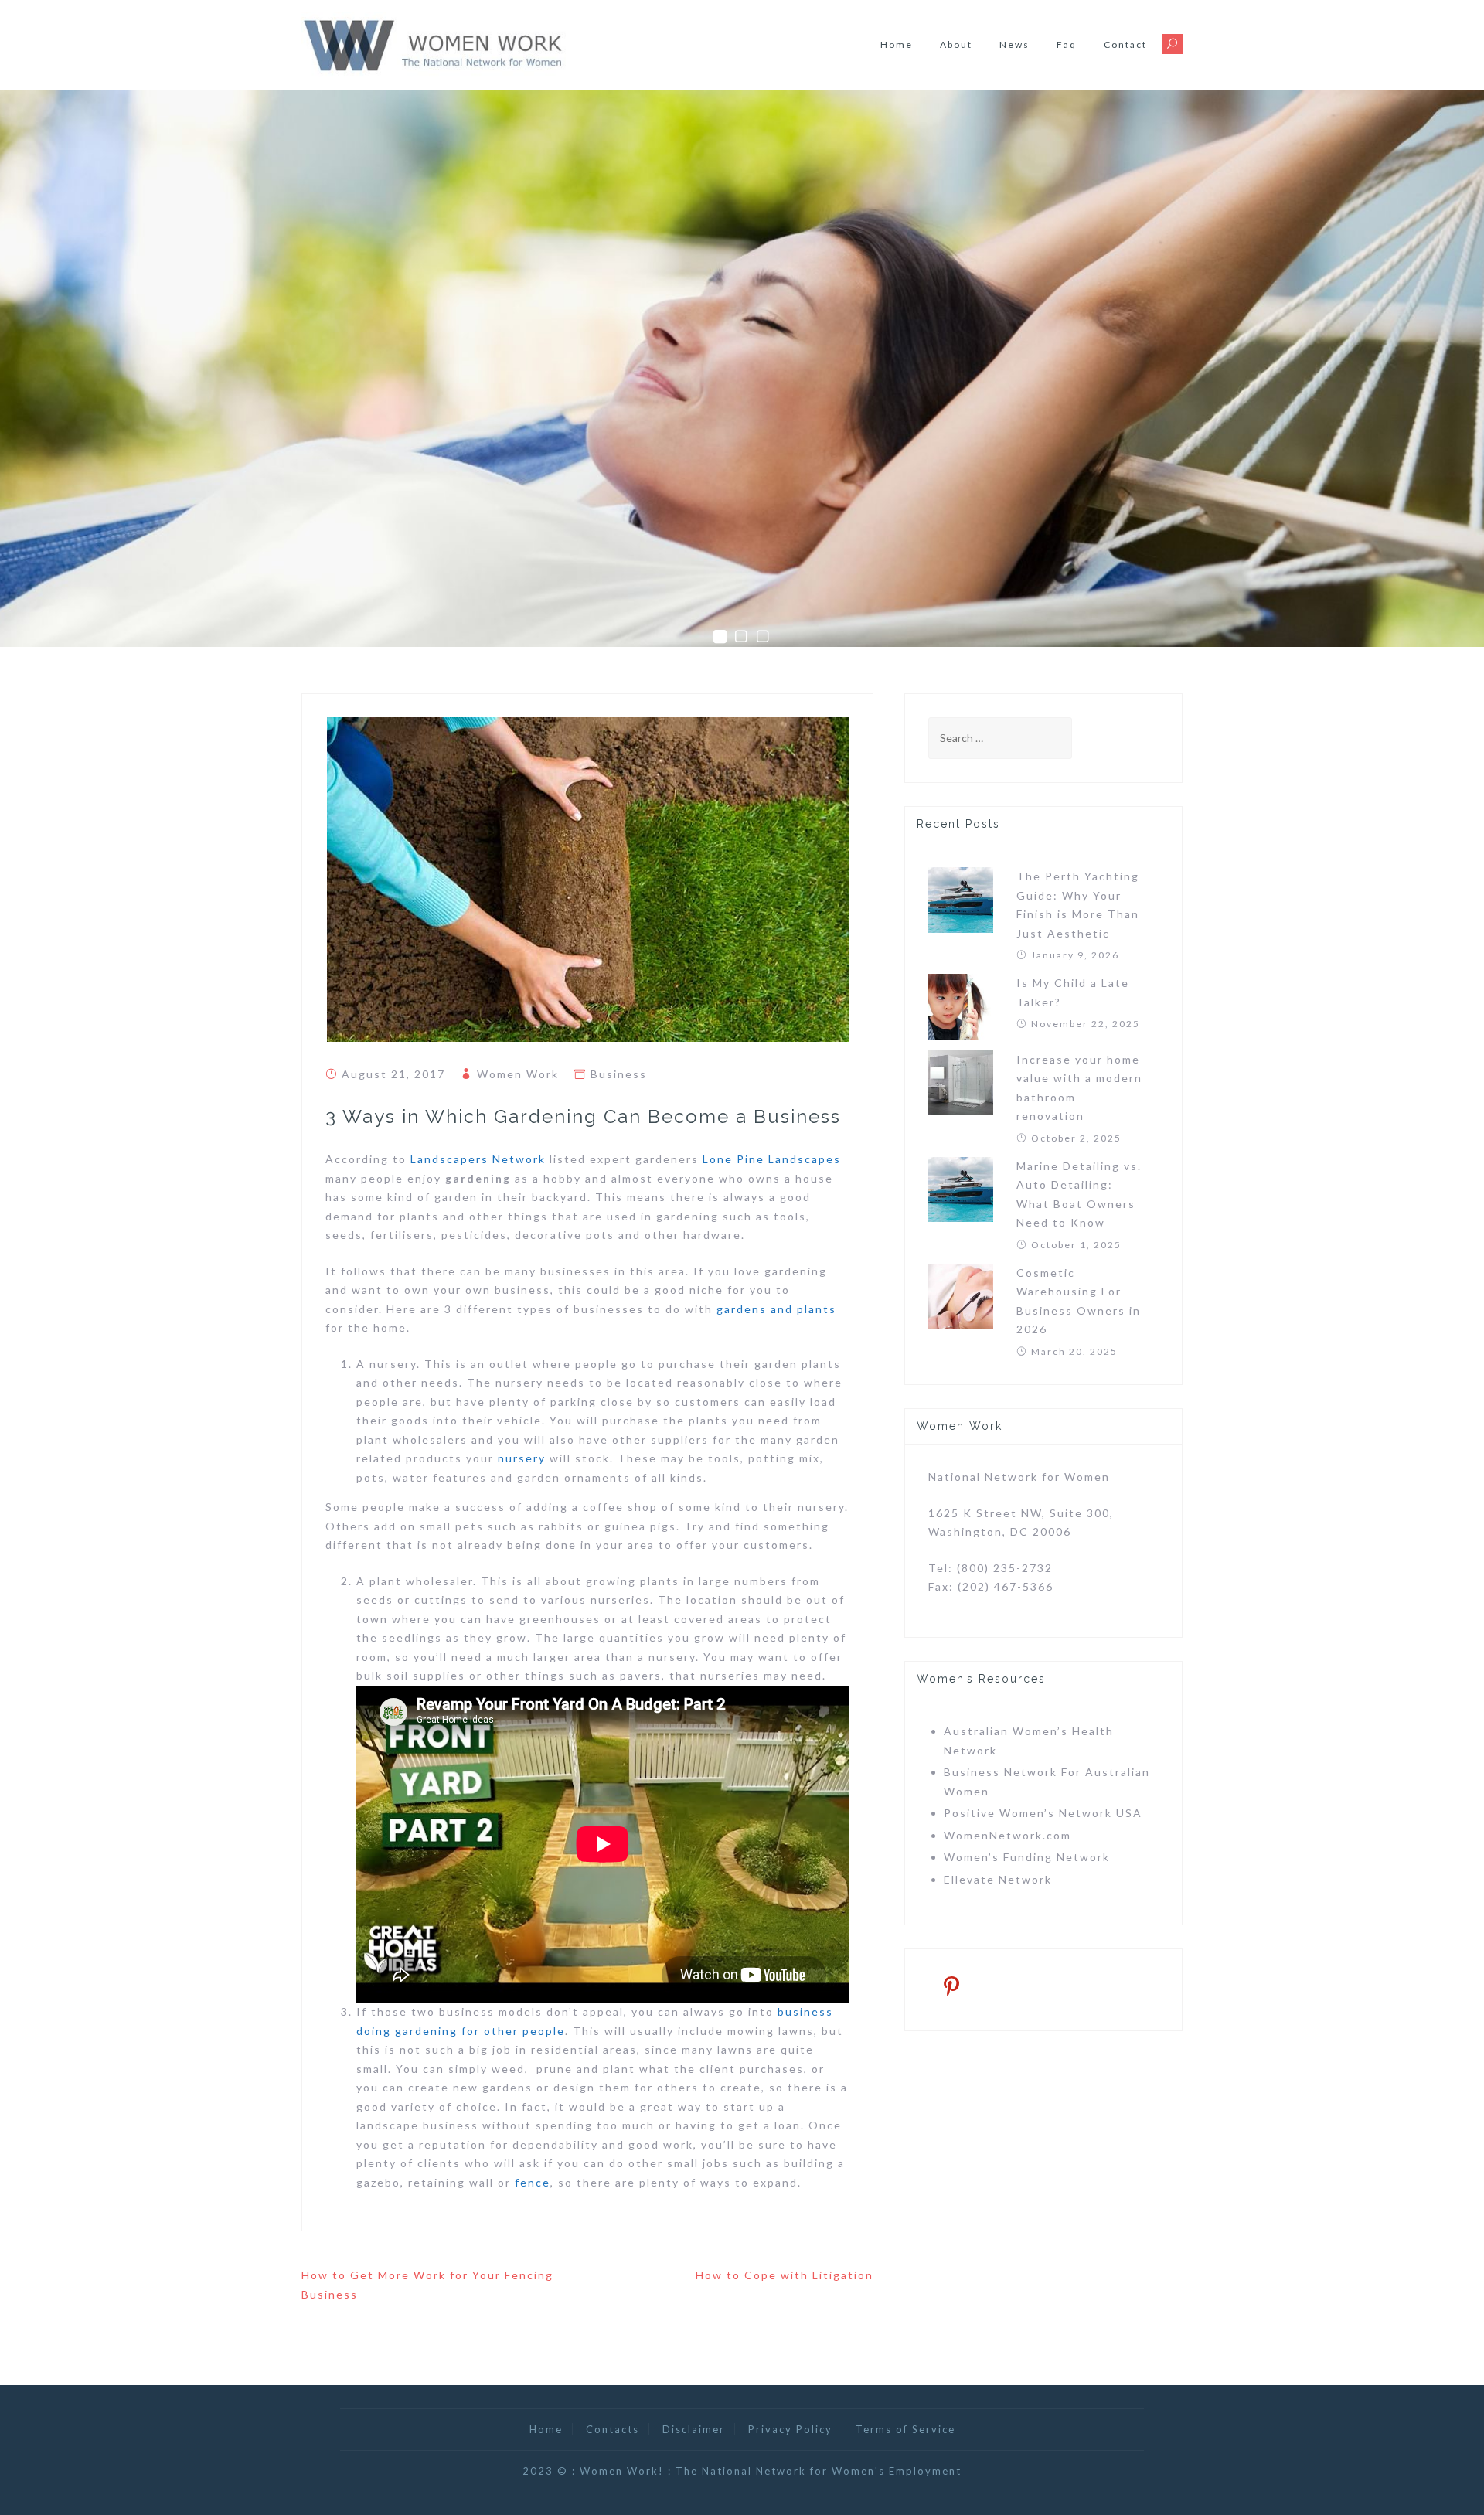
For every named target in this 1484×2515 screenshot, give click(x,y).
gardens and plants (776, 1309)
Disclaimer (694, 2429)
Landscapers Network (478, 1159)
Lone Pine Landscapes (772, 1159)
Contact (1125, 44)
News (1014, 44)
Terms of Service (905, 2429)
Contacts (613, 2429)
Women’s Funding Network (1027, 1857)
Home (897, 44)
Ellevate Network (998, 1879)
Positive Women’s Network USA (1043, 1813)
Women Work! (622, 2471)
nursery (522, 1458)
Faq (1067, 44)
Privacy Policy (790, 2429)
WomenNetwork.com (1007, 1835)
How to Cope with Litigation (785, 2275)
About (956, 44)
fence (533, 2182)
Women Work (518, 1074)
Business (619, 1074)
